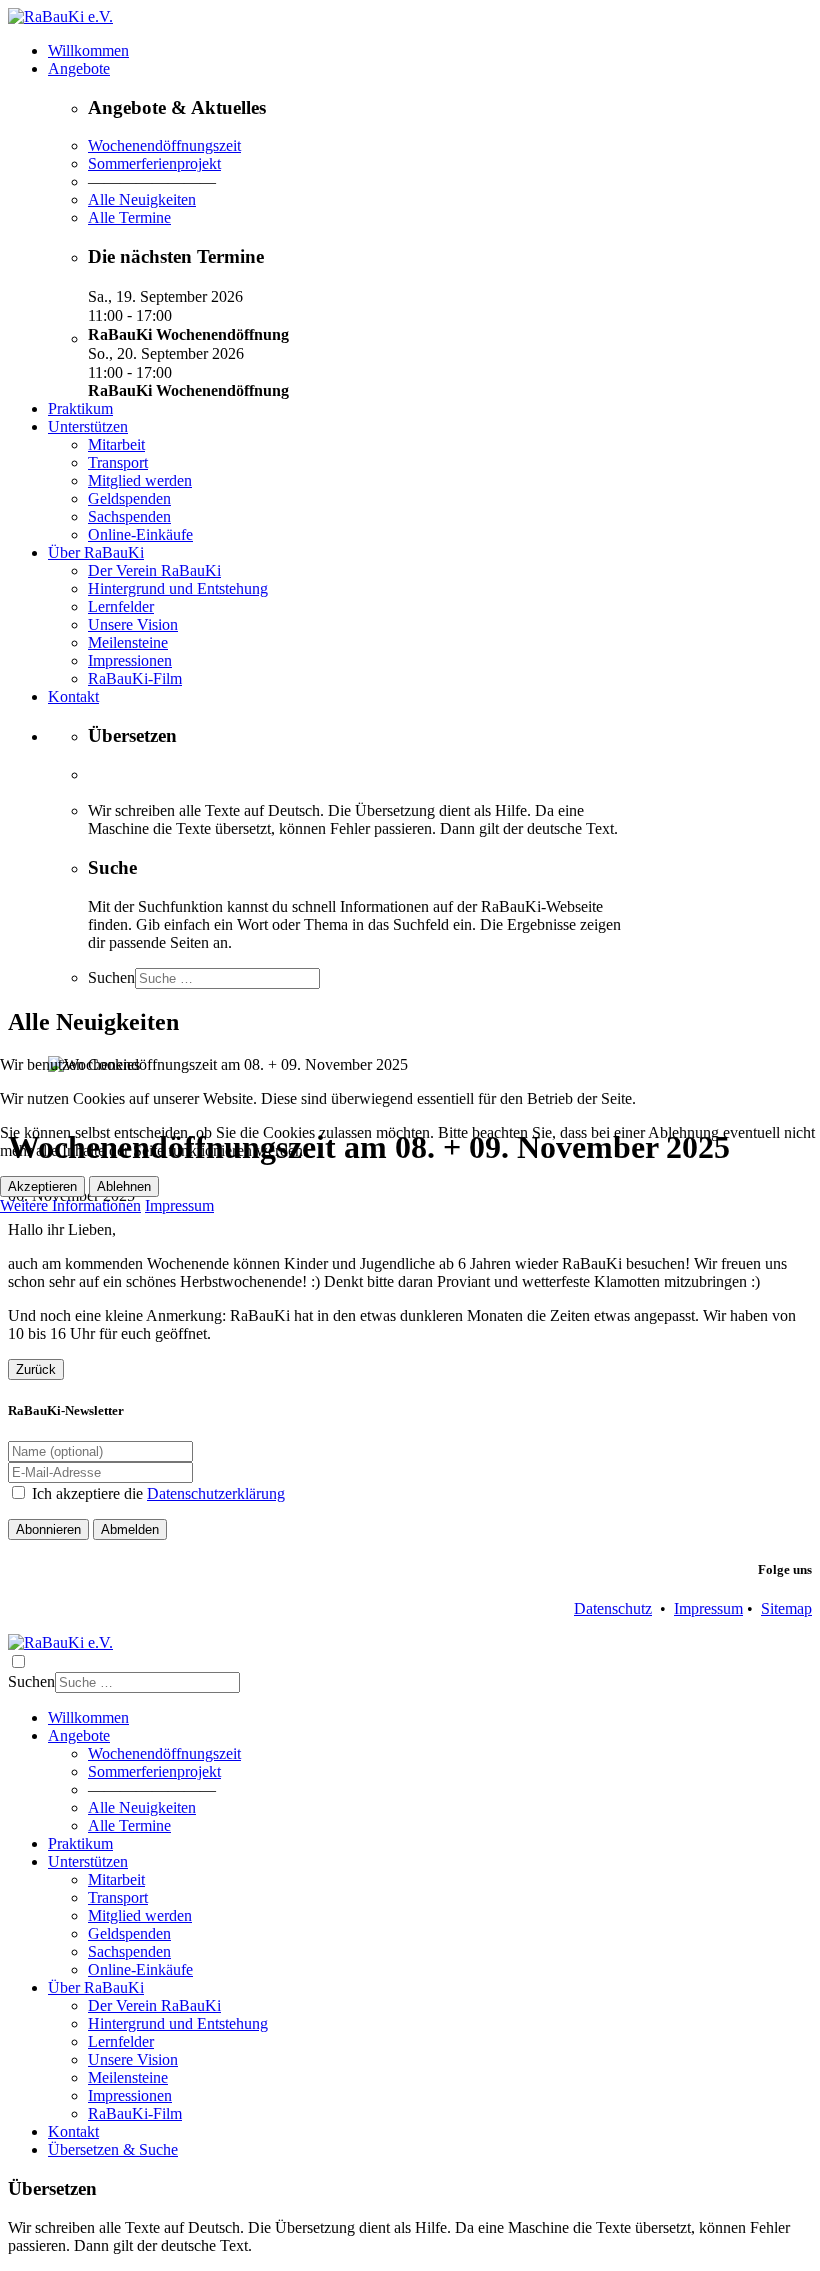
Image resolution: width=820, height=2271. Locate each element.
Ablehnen (124, 1186)
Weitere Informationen (70, 1205)
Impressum (179, 1205)
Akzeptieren (42, 1186)
